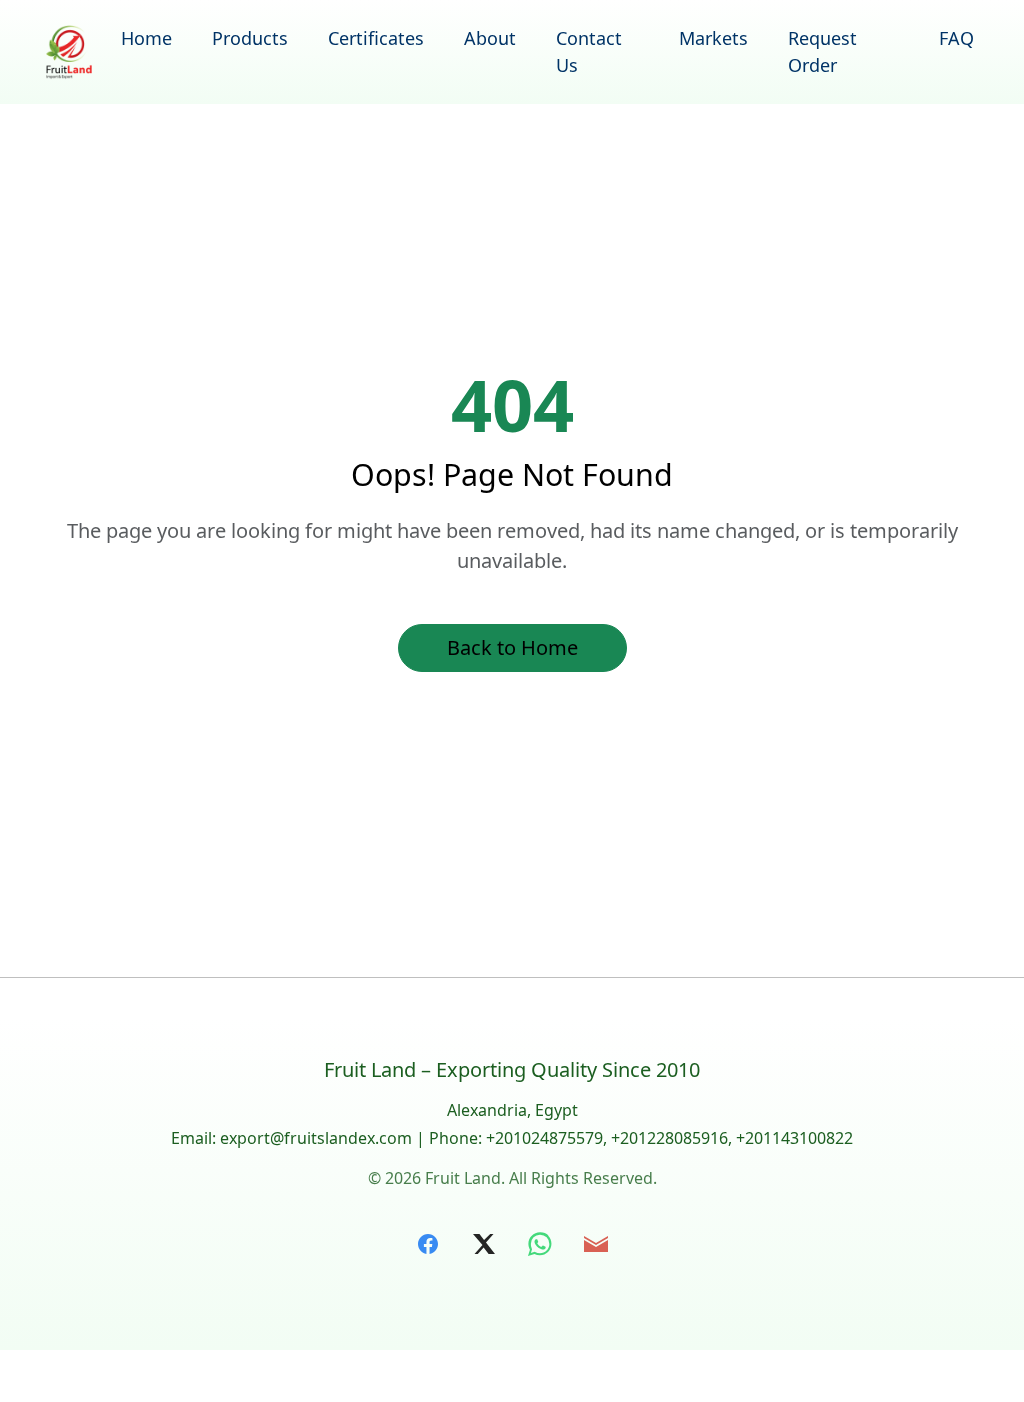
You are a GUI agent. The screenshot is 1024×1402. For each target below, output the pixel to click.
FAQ (956, 38)
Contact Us (589, 51)
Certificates (376, 38)
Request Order (822, 51)
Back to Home (512, 647)
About (490, 38)
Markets (713, 38)
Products (250, 38)
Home (146, 38)
